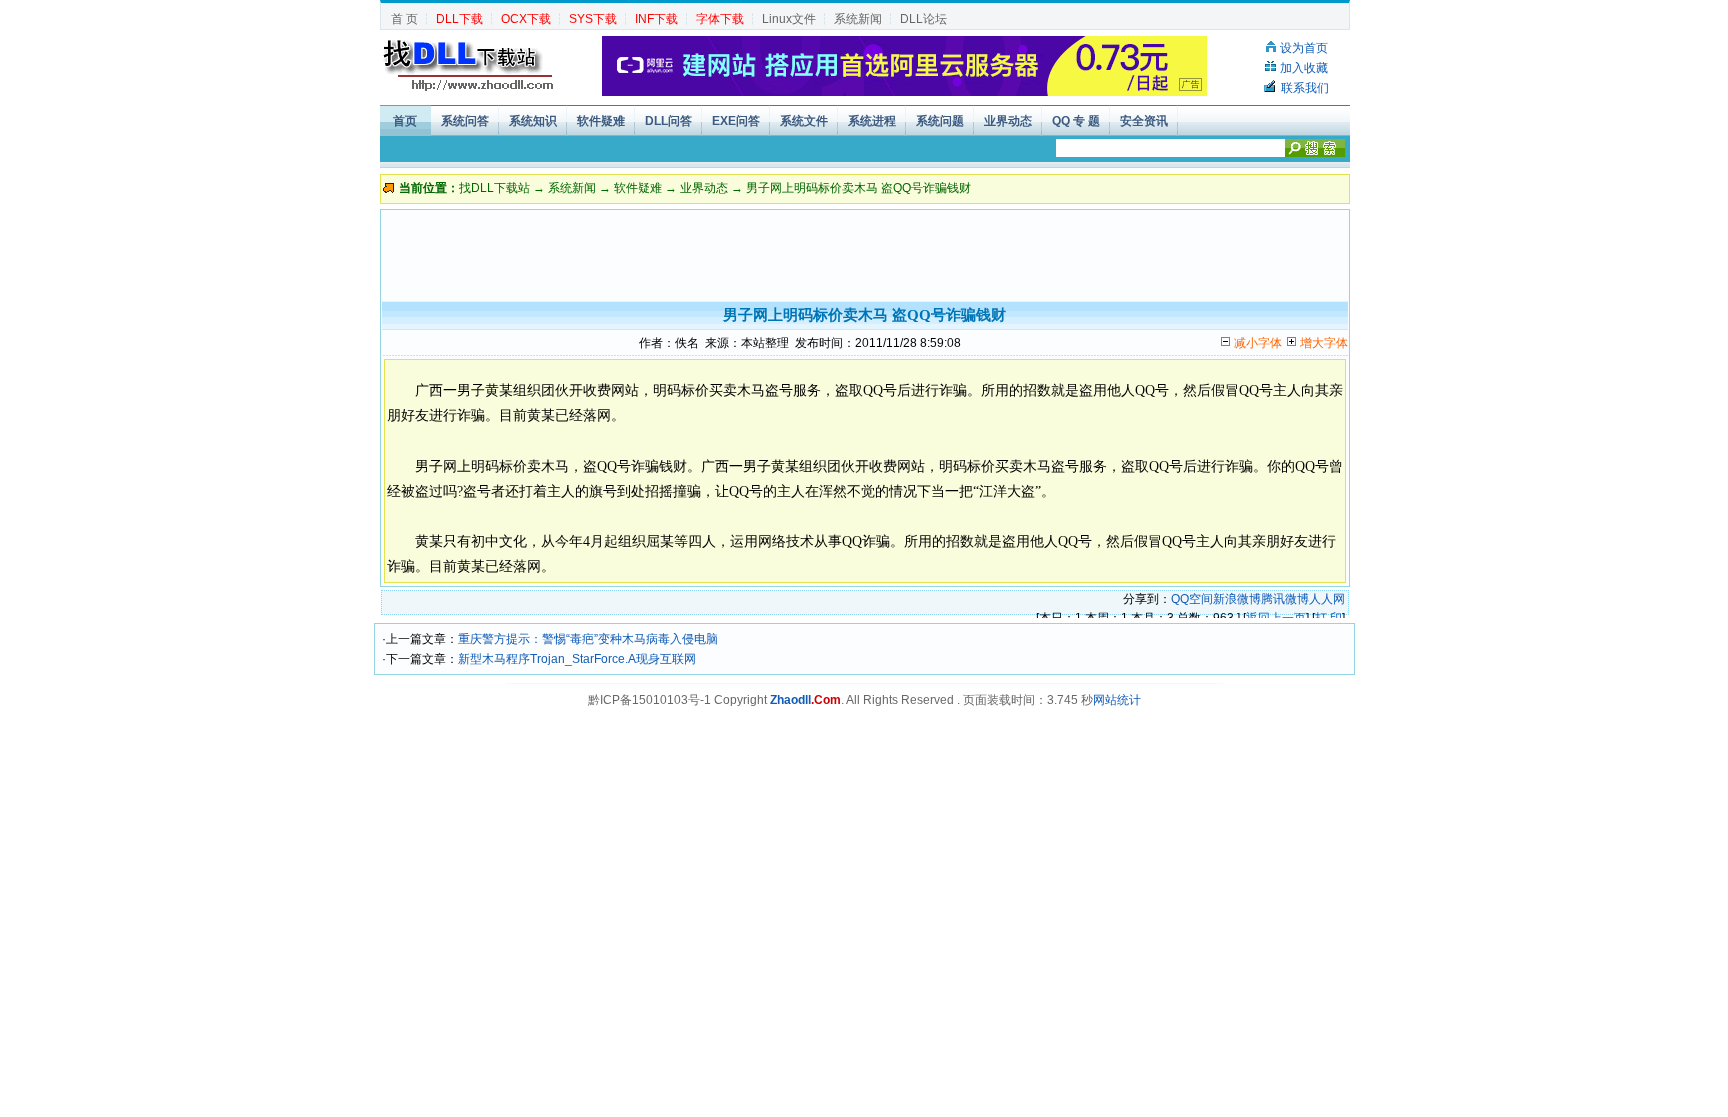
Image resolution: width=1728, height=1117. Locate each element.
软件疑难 (601, 121)
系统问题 (940, 121)
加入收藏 (1304, 68)
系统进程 (872, 121)
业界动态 (1008, 121)
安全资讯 (1144, 121)
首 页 (404, 19)
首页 (405, 121)
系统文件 (804, 121)
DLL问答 (668, 121)
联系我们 (1305, 88)
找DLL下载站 (494, 188)
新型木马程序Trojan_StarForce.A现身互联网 (577, 659)
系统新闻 (858, 19)
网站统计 (1117, 700)
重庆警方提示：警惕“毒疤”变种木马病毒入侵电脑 (588, 639)
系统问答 (465, 121)
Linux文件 (789, 19)
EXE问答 (736, 121)
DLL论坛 (923, 19)
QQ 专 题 (1076, 121)
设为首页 (1304, 48)
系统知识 (533, 121)
